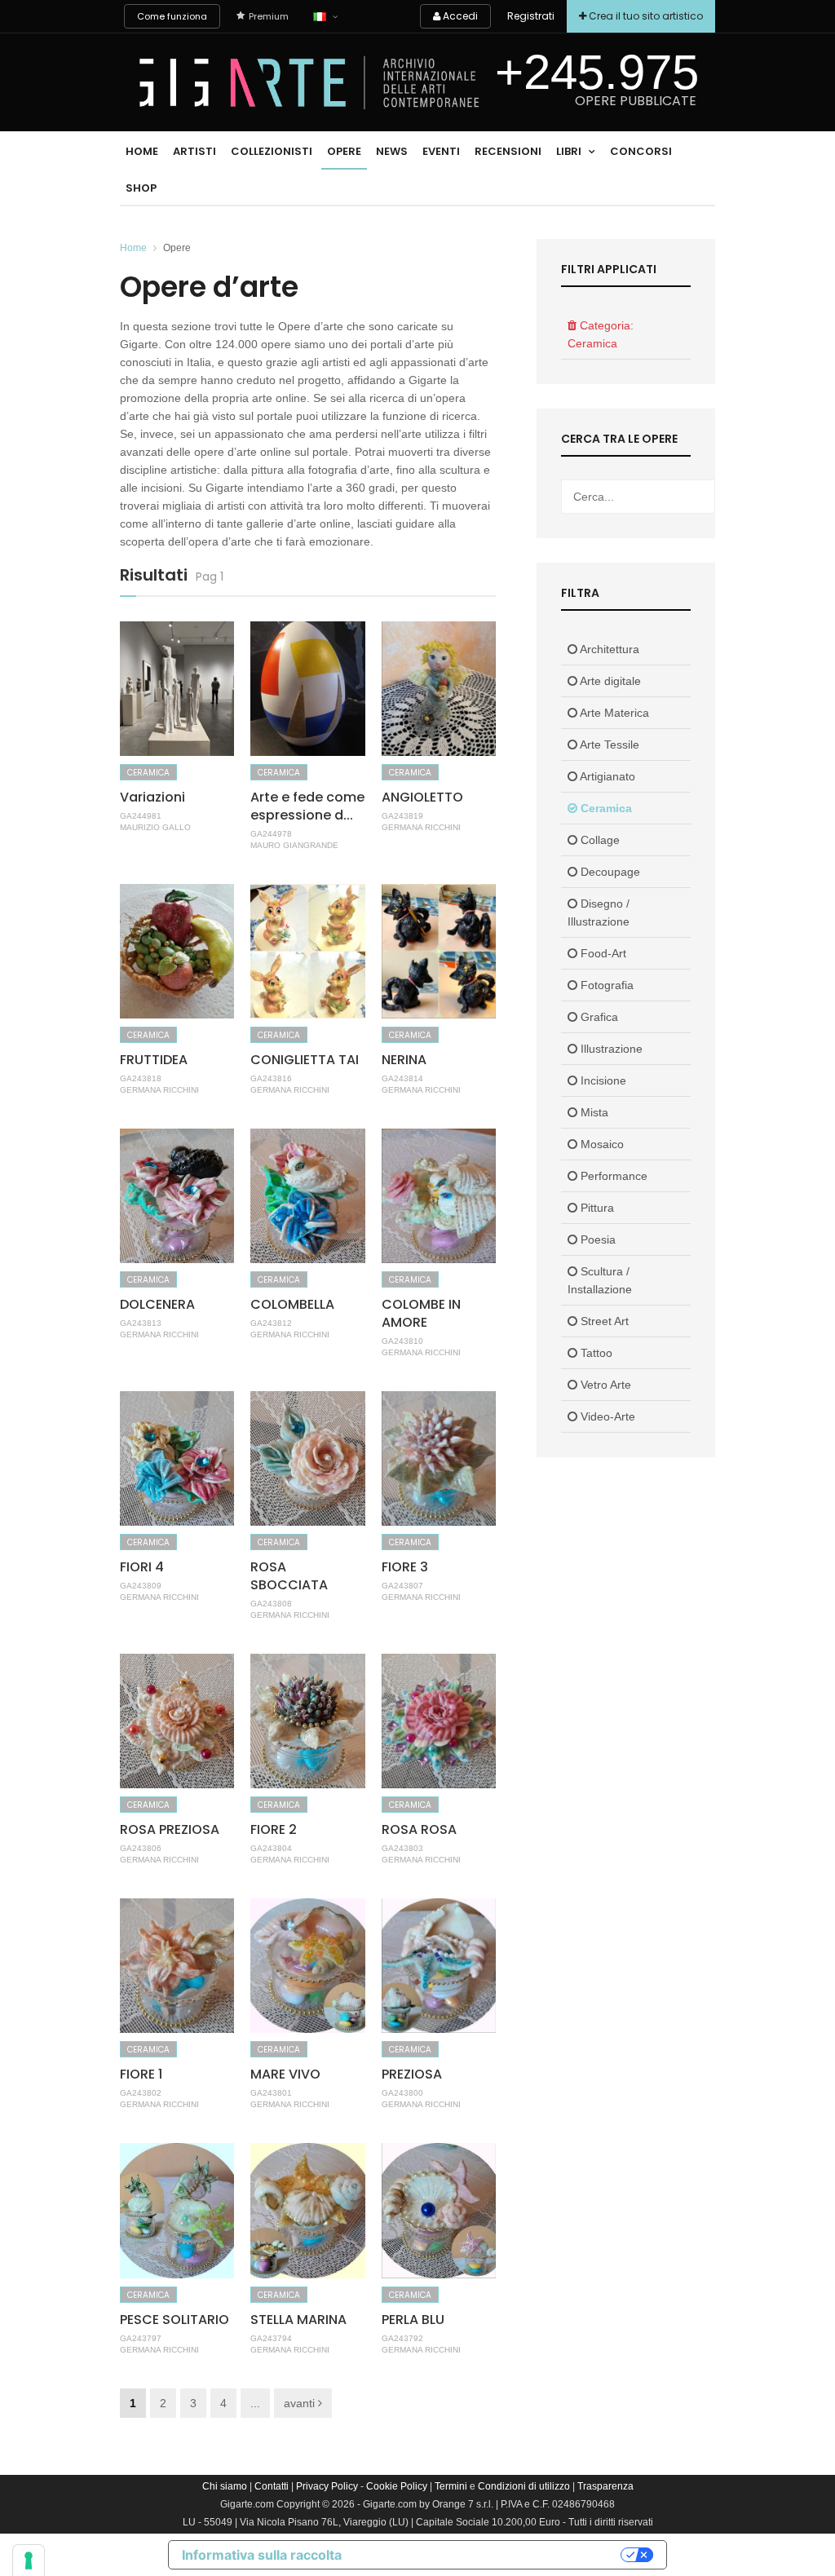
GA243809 (141, 1586)
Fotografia (605, 985)
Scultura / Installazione (600, 1280)
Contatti (272, 2486)
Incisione (602, 1080)
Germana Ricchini (421, 827)
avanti (301, 2403)
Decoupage (609, 872)
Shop (141, 188)
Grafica (598, 1017)
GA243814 (402, 1078)
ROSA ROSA (419, 1829)
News (392, 151)
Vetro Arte (604, 1385)
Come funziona (172, 16)
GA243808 (271, 1604)
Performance (612, 1176)
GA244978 (271, 834)
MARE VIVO (285, 2074)
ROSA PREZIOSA (170, 1829)
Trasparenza (605, 2486)
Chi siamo (225, 2486)
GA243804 (271, 1848)
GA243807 (402, 1586)
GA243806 (141, 1848)
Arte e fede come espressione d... (307, 806)
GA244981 (141, 816)
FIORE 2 (274, 1829)
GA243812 (271, 1323)
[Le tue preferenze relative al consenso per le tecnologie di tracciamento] (29, 2561)
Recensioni (508, 151)
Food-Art (602, 953)
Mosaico (601, 1144)
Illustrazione (610, 1049)
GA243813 (141, 1323)
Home (142, 151)
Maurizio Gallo (155, 827)
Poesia (596, 1239)
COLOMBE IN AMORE (421, 1313)
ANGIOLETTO (422, 797)
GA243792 (402, 2338)
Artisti (194, 151)
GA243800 (402, 2093)
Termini (451, 2486)
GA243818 (141, 1078)
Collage (599, 840)
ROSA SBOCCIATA (289, 1576)
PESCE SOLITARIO (175, 2320)
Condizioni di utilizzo (524, 2486)
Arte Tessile (608, 745)
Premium (269, 16)
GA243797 (141, 2338)
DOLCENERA (157, 1304)
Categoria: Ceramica (601, 334)
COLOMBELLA (292, 1304)
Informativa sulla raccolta (262, 2555)
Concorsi (641, 151)
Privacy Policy (327, 2486)
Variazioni (152, 797)
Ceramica (148, 773)
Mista (593, 1112)
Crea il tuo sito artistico (645, 16)
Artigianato (606, 776)
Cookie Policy (397, 2486)
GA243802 (141, 2093)
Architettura (608, 649)
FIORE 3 (405, 1567)
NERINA (404, 1060)
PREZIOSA (412, 2074)
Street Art (603, 1321)
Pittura (596, 1208)
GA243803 (402, 1848)
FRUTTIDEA (154, 1060)
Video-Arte (606, 1416)
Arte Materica (613, 713)
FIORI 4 (142, 1567)
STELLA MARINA (298, 2320)
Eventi (441, 151)
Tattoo (595, 1353)
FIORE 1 (141, 2074)
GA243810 (402, 1341)
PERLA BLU (413, 2320)
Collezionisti (272, 151)
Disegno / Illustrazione (599, 912)
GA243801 (271, 2093)
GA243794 (271, 2338)
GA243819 (402, 816)
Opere (344, 151)
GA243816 (271, 1078)
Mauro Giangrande (294, 845)
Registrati (531, 16)
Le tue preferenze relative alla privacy (489, 2555)
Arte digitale (609, 681)
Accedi (459, 16)
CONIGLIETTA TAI (305, 1060)
